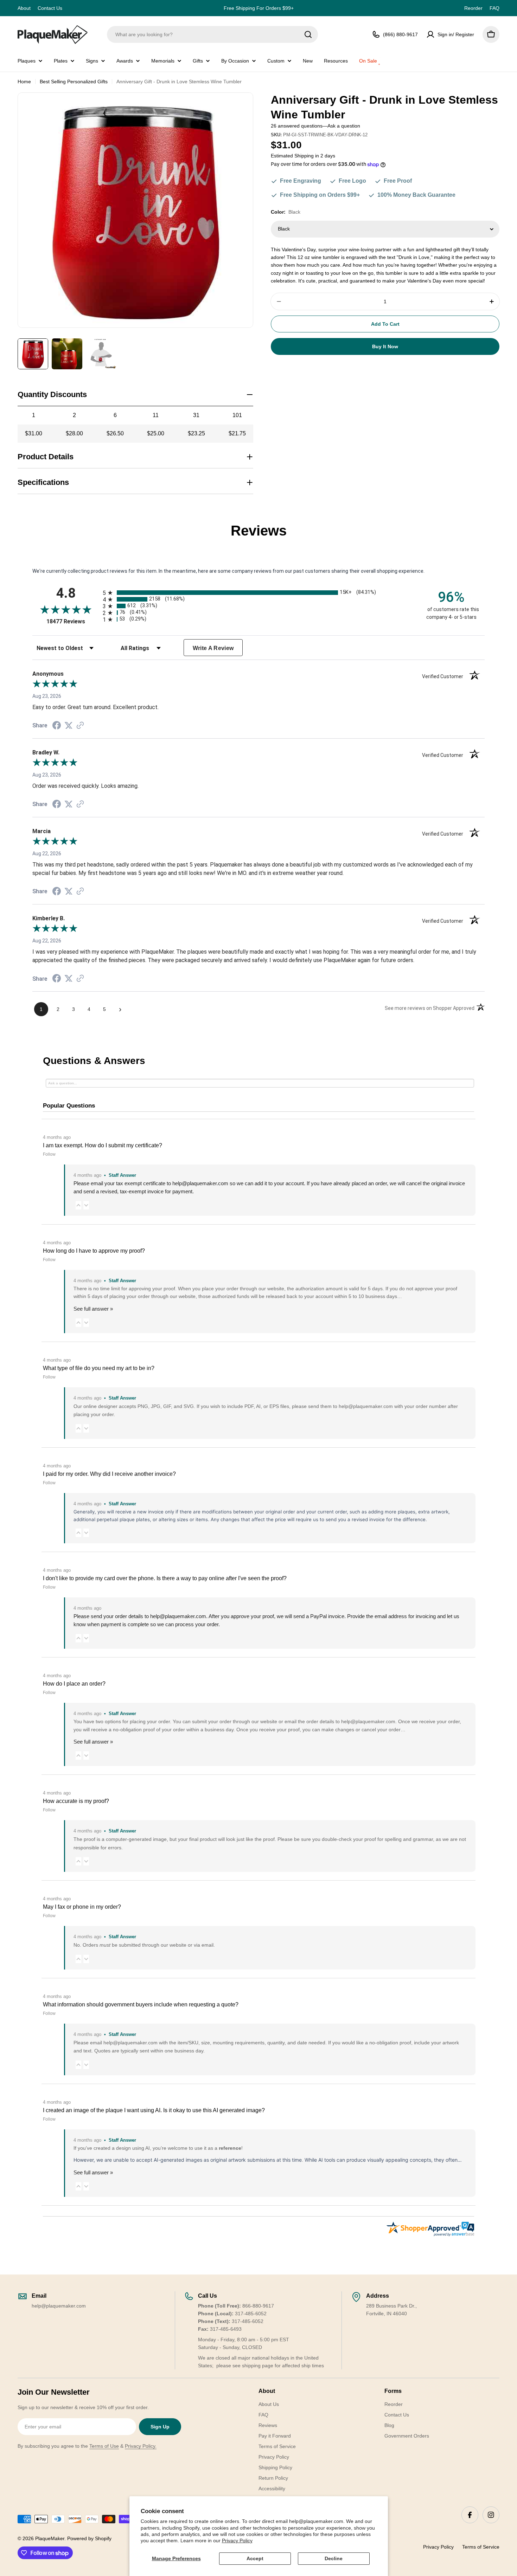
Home (24, 82)
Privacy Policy (237, 2541)
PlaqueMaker (50, 2538)
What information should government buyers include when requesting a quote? (141, 2004)
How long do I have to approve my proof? (94, 1251)
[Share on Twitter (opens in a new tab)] (69, 726)
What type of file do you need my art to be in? (99, 1368)
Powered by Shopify (89, 2538)
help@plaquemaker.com (178, 1616)
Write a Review (213, 648)
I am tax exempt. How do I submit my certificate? (103, 1145)
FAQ (494, 8)
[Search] (308, 34)
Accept (255, 2558)
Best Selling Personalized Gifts (74, 82)
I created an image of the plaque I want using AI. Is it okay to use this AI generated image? (154, 2110)
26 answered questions (297, 126)
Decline (334, 2558)
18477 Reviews (73, 621)
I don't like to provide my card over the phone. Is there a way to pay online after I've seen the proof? (165, 1578)
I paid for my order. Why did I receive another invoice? (109, 1474)
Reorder (473, 8)
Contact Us (50, 8)
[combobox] (212, 34)
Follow (49, 1154)
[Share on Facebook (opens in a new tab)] (57, 726)
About (24, 8)
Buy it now (385, 346)
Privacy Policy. (141, 2446)
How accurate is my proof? (76, 1801)
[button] (78, 1205)
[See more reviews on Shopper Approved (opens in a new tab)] (80, 726)
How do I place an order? (74, 1684)
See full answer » (93, 1309)
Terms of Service (481, 2547)
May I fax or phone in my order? (82, 1907)
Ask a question (344, 126)
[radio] (258, 593)
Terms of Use (104, 2446)
